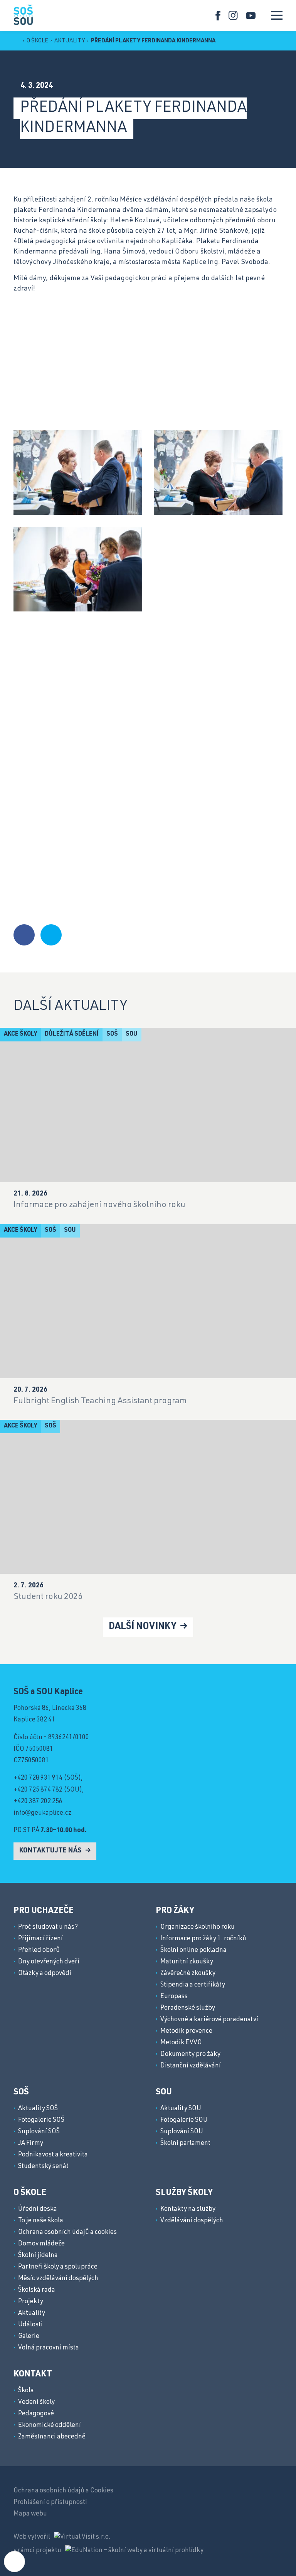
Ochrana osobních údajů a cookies (67, 2233)
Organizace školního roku (198, 1927)
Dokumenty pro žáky (190, 2055)
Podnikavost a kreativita (53, 2155)
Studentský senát (43, 2167)
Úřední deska (38, 2209)
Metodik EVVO (181, 2043)
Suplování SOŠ (39, 2132)
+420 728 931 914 (38, 1778)
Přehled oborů (39, 1950)
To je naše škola (41, 2221)
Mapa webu (30, 2514)
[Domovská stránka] (23, 14)
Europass (174, 1997)
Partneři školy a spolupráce (58, 2267)
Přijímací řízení (40, 1939)
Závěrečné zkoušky (188, 1974)
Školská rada (37, 2290)
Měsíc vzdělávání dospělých (58, 2279)
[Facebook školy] (218, 16)
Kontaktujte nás (51, 1851)
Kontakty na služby (188, 2209)
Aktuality (70, 41)
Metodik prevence (186, 2031)
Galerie (29, 2337)
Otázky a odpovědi (45, 1974)
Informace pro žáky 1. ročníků (203, 1939)
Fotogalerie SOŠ (41, 2120)
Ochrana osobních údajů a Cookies (63, 2491)
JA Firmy (31, 2144)
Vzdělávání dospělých (192, 2221)
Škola (26, 2391)
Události (30, 2325)
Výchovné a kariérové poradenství (209, 2020)
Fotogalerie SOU (184, 2120)
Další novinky (143, 1627)
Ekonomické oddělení (50, 2426)
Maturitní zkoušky (187, 1962)
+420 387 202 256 (38, 1802)
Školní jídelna (38, 2256)
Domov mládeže (41, 2244)
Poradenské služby (188, 2008)
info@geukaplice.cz (42, 1813)
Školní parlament (185, 2144)
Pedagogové (36, 2414)
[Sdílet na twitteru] (51, 935)
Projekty (31, 2302)
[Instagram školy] (233, 16)
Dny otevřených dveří (49, 1962)
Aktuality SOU (181, 2109)
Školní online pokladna (193, 1950)
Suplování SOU (182, 2132)
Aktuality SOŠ (38, 2109)
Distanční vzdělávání (191, 2066)
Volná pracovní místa (49, 2348)
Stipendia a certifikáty (193, 1985)
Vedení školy (36, 2402)
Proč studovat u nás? (48, 1927)
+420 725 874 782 (38, 1790)
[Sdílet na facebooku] (24, 935)
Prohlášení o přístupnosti (50, 2503)
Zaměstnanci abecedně (52, 2437)
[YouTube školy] (251, 16)
